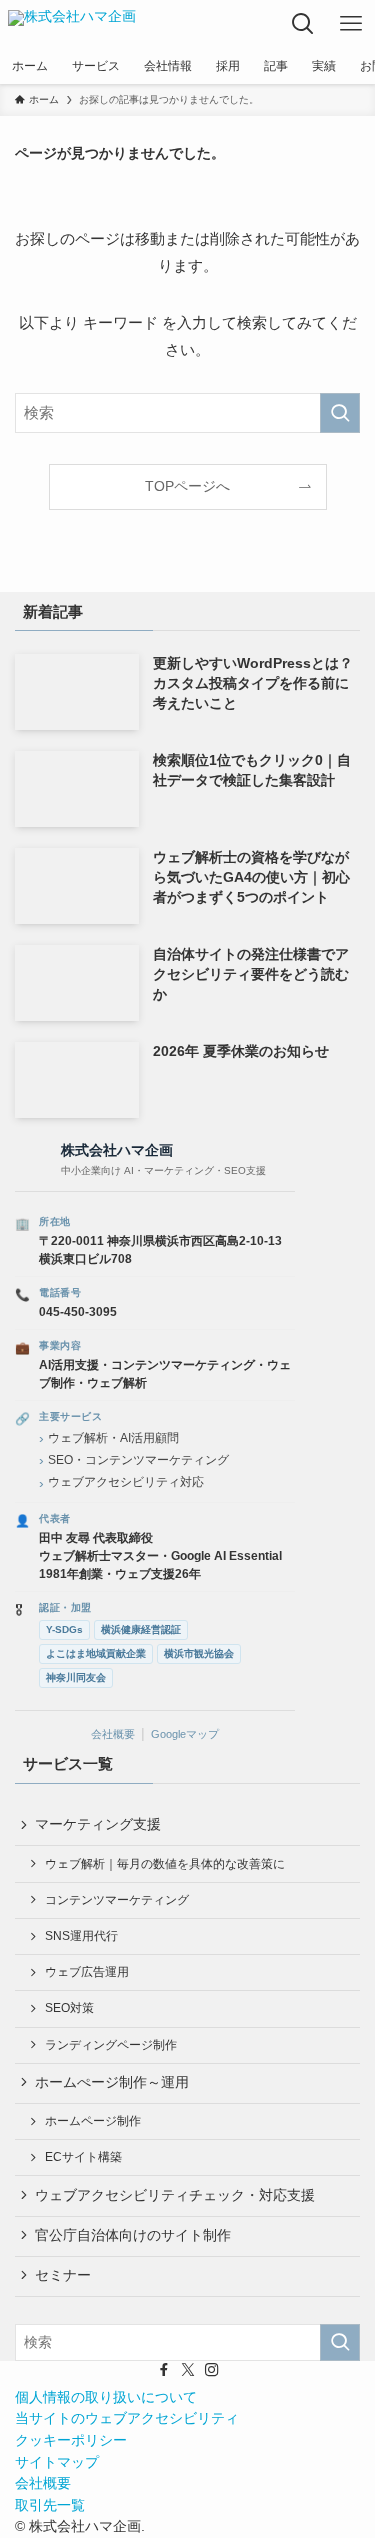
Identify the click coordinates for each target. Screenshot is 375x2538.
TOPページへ (187, 486)
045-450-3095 (78, 1312)
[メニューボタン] (351, 24)
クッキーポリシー (71, 2440)
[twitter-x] (188, 2370)
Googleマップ (185, 1734)
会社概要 (113, 1734)
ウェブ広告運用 (87, 1972)
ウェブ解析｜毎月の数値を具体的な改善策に (165, 1864)
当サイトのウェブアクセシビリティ (127, 2418)
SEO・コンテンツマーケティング (138, 1460)
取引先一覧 (50, 2505)
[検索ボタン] (303, 24)
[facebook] (164, 2370)
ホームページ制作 (93, 2121)
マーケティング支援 (98, 1824)
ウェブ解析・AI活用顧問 (113, 1438)
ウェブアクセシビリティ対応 (126, 1482)
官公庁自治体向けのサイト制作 (133, 2235)
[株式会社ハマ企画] (72, 24)
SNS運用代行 (81, 1936)
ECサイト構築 (83, 2157)
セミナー (63, 2275)
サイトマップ (57, 2462)
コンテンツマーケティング (117, 1900)
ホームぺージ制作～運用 (112, 2082)
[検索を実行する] (340, 413)
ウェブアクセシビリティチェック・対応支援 (175, 2195)
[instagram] (212, 2370)
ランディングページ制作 (111, 2045)
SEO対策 (69, 2008)
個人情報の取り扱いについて (106, 2397)
